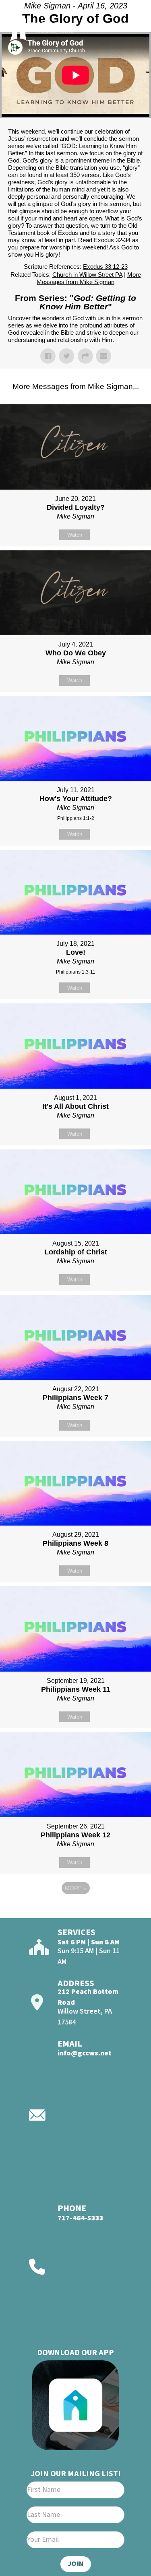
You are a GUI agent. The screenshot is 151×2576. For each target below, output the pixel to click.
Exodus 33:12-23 (105, 267)
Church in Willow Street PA (87, 275)
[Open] (131, 27)
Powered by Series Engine (76, 1910)
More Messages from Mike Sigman (89, 278)
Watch (75, 535)
